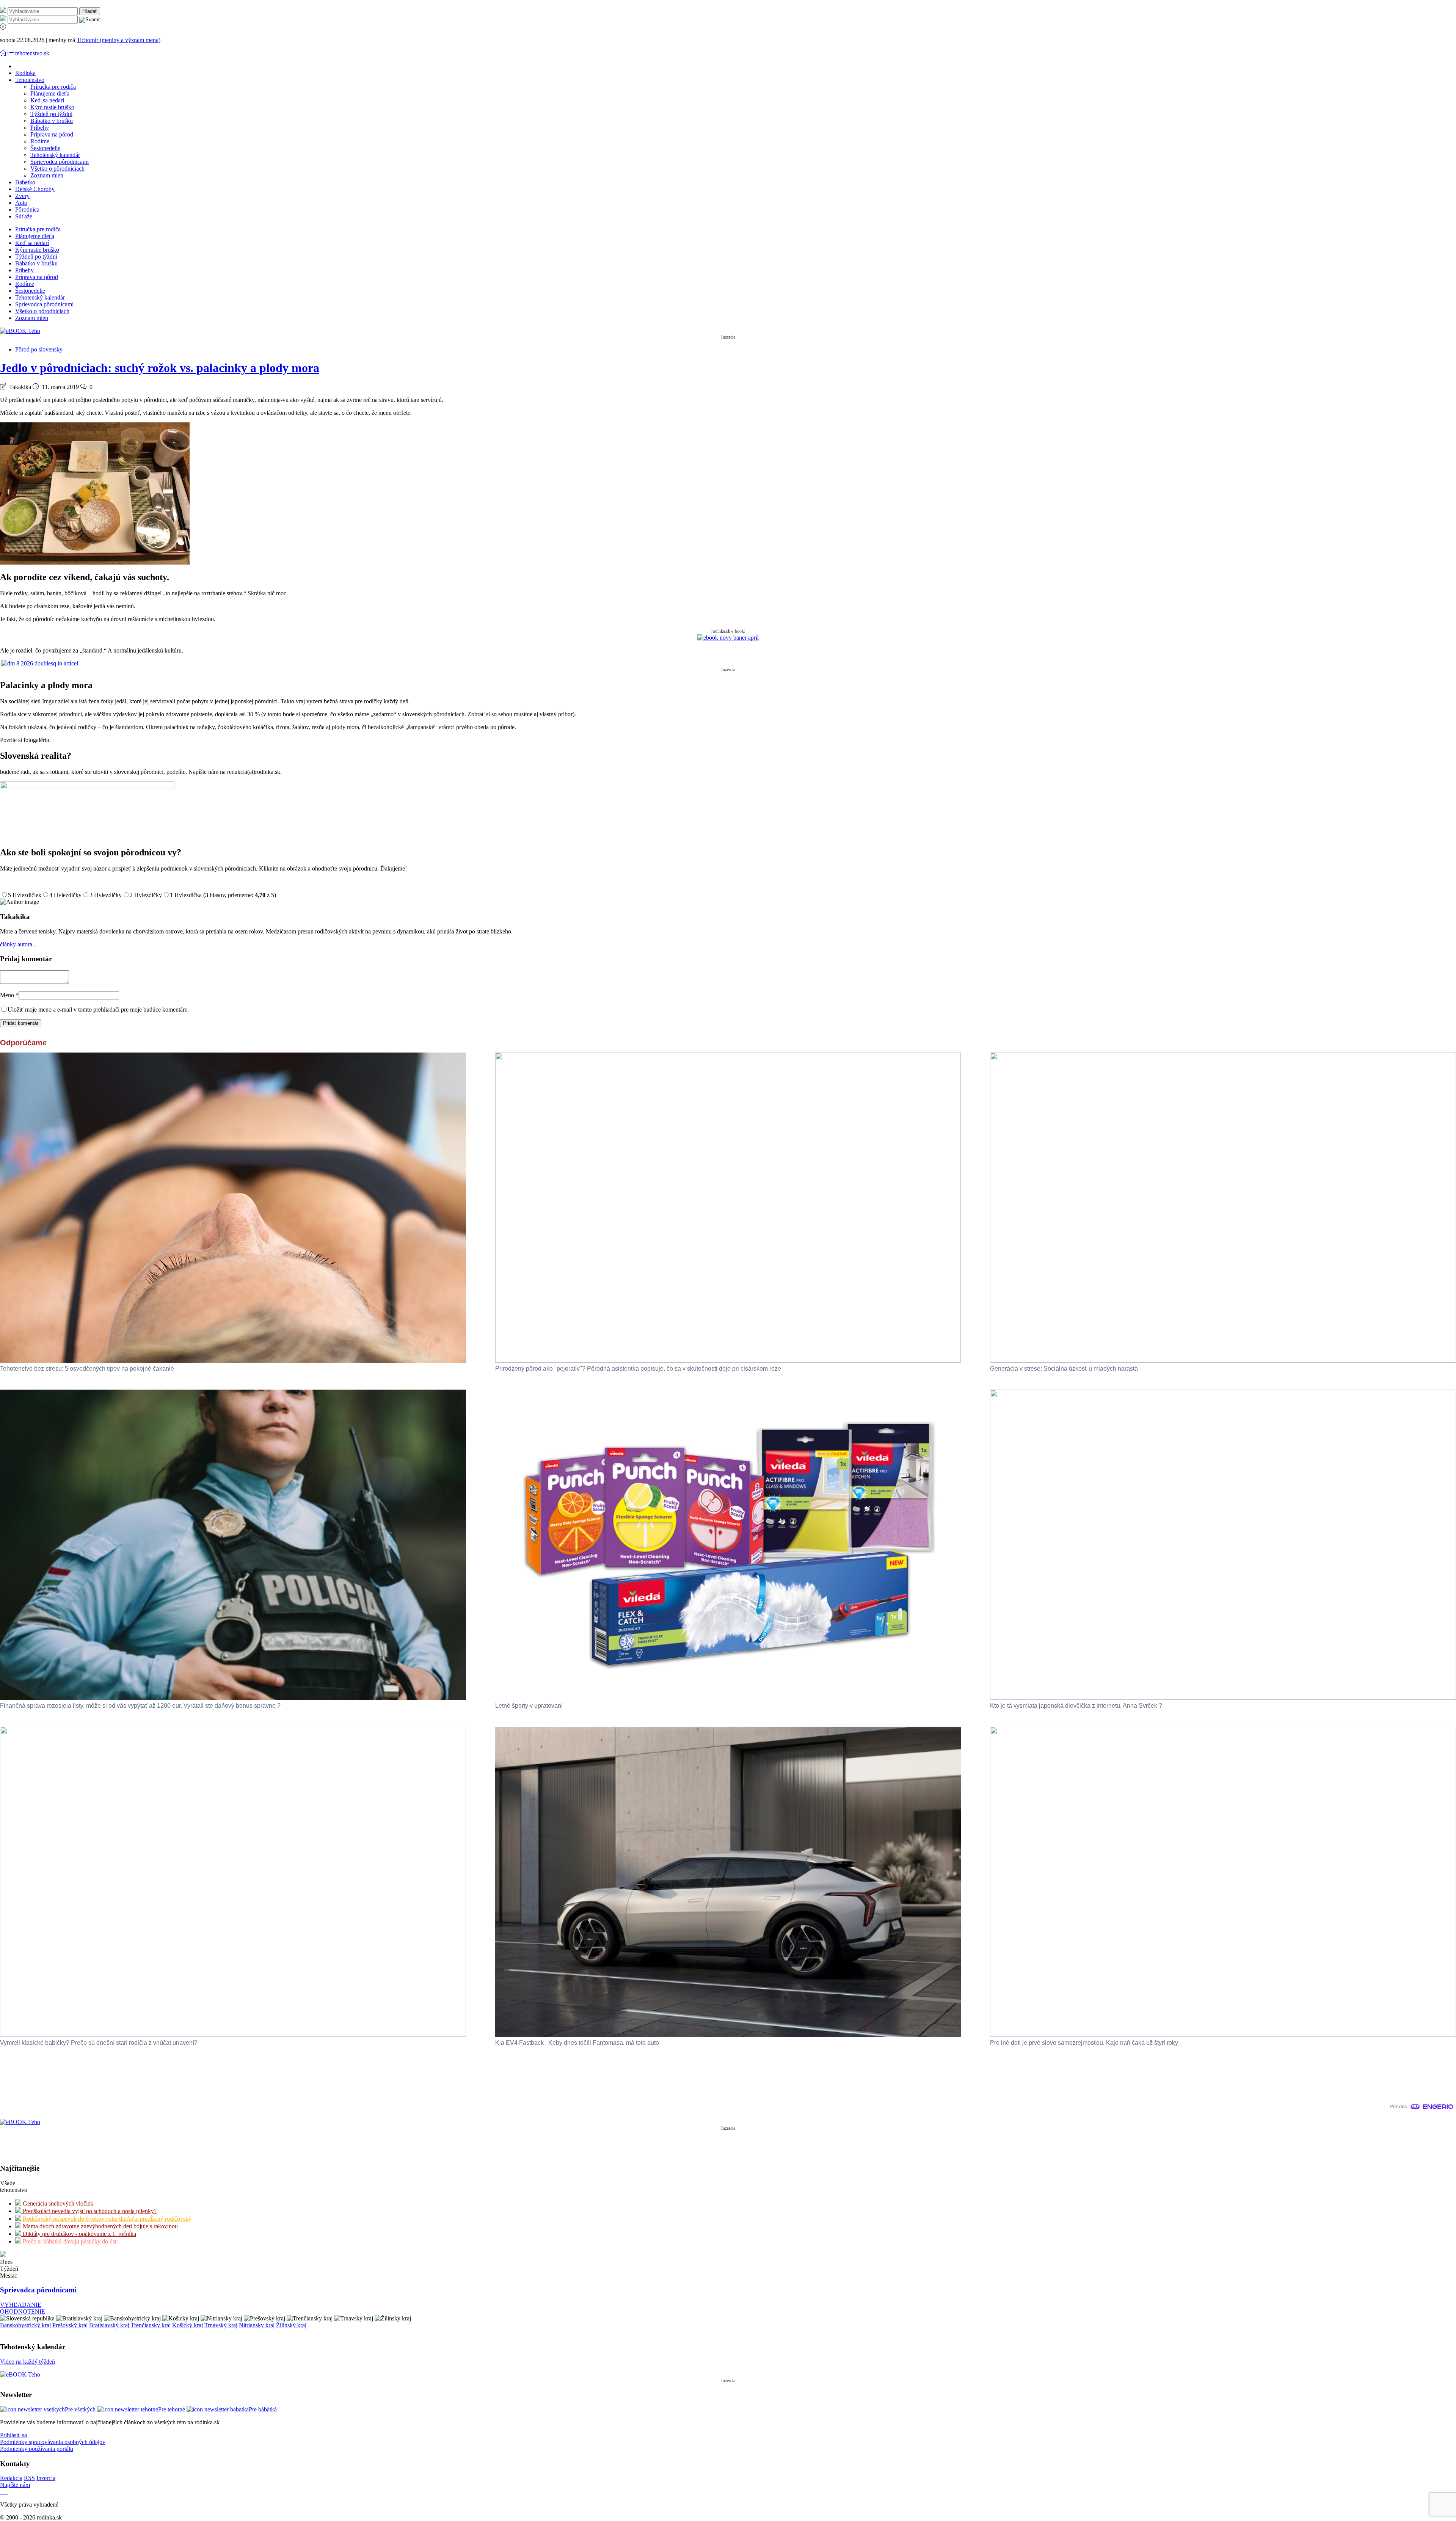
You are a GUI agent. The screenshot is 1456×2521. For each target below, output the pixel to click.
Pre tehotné (172, 2409)
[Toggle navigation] (4, 53)
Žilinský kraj (291, 2325)
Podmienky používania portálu (37, 2449)
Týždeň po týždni (51, 114)
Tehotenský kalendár (55, 155)
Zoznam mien (47, 175)
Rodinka (25, 73)
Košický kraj (187, 2325)
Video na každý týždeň (27, 2362)
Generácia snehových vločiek (57, 2203)
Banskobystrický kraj (25, 2325)
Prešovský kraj (70, 2325)
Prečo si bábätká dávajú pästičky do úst (69, 2241)
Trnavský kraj (221, 2325)
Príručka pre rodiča (53, 87)
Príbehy (40, 128)
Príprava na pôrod (52, 134)
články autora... (18, 944)
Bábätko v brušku (52, 121)
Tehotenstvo (30, 80)
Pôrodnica (27, 209)
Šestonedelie (45, 148)
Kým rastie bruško (52, 107)
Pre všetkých (80, 2409)
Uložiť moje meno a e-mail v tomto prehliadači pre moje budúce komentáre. (98, 1009)
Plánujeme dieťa (50, 93)
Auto (21, 203)
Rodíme (40, 141)
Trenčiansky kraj (151, 2325)
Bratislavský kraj (109, 2325)
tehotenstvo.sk (32, 53)
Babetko (25, 182)
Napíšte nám (15, 2485)
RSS (29, 2478)
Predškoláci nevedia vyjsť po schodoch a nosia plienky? (89, 2211)
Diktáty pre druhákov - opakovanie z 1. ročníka (79, 2234)
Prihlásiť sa (13, 2435)
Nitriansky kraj (257, 2325)
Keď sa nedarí (47, 100)
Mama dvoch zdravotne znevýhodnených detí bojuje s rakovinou (100, 2226)
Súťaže (24, 216)
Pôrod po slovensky (39, 349)
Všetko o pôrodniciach (57, 169)
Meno (9, 995)
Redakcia (11, 2478)
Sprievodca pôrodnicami (60, 162)
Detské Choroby (35, 189)
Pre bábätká (263, 2409)
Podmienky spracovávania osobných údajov (53, 2442)
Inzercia (46, 2478)
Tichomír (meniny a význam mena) (118, 40)
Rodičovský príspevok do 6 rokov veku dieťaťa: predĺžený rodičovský (106, 2219)
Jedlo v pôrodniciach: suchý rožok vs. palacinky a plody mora (160, 368)
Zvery (22, 196)
